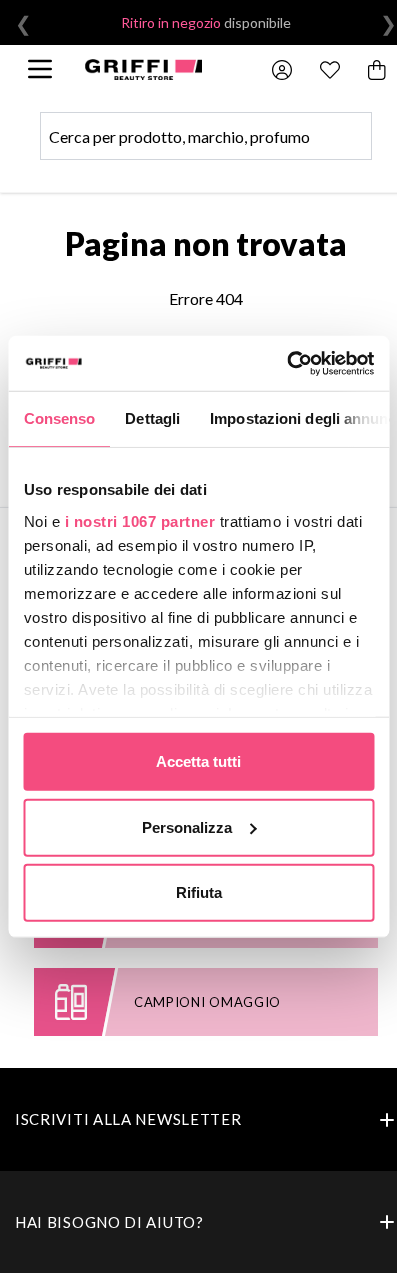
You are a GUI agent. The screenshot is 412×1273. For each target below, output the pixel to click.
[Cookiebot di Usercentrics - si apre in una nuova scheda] (286, 363)
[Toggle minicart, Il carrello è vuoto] (378, 70)
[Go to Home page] (143, 69)
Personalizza (187, 826)
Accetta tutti (198, 761)
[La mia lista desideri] (330, 70)
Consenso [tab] (59, 418)
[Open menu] (40, 69)
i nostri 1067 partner (139, 520)
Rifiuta (199, 892)
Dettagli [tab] (152, 418)
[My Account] (282, 70)
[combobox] (206, 136)
